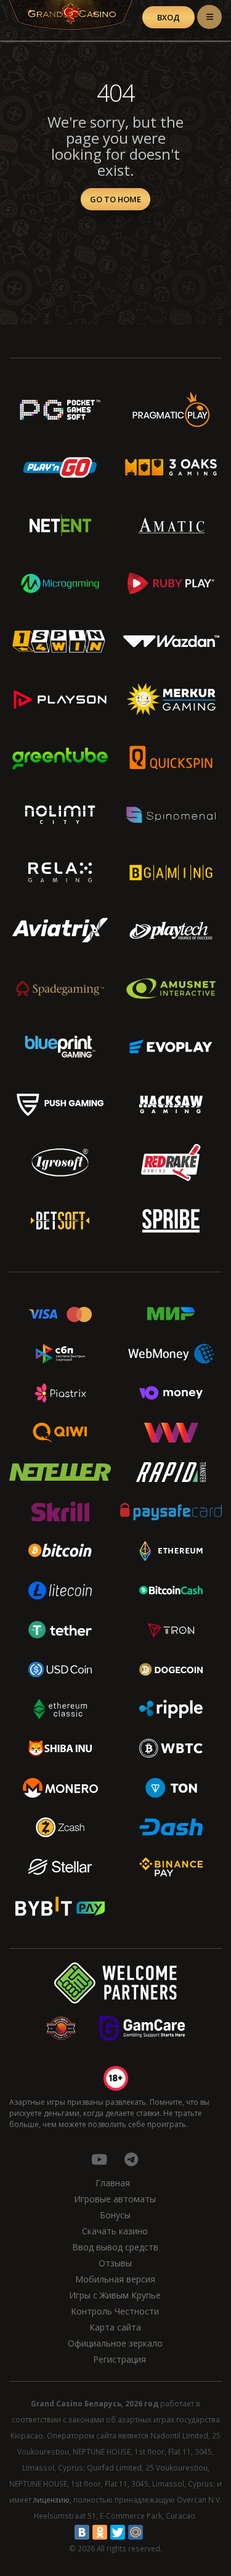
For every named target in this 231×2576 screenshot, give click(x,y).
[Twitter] (118, 2532)
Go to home (115, 199)
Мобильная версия (115, 2279)
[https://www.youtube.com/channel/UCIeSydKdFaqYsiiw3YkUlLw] (99, 2159)
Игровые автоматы (115, 2199)
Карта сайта (115, 2327)
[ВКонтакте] (82, 2532)
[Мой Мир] (136, 2532)
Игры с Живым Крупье (115, 2295)
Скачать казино (115, 2231)
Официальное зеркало (115, 2343)
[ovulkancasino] (131, 2159)
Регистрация (120, 2359)
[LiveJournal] (153, 2532)
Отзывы (115, 2263)
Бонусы (115, 2215)
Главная (113, 2183)
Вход (168, 17)
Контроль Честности (115, 2311)
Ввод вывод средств (115, 2247)
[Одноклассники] (100, 2532)
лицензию (51, 2500)
